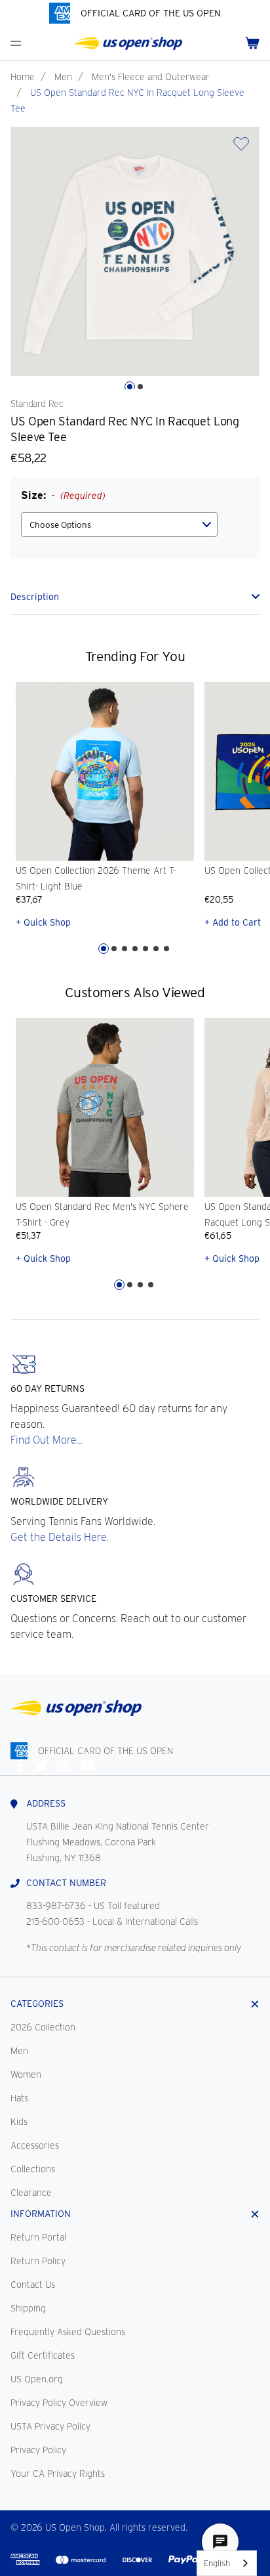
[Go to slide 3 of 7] (125, 949)
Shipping (28, 2308)
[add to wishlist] (241, 148)
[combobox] (227, 2563)
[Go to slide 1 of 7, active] (104, 949)
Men (63, 77)
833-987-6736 (56, 1906)
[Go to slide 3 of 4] (140, 1285)
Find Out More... (47, 1440)
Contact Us (33, 2285)
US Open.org (37, 2379)
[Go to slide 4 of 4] (151, 1285)
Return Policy (38, 2261)
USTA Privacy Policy (50, 2426)
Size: (63, 495)
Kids (19, 2122)
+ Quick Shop (43, 922)
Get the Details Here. (60, 1537)
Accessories (35, 2145)
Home (23, 77)
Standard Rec (37, 404)
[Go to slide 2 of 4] (130, 1285)
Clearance (31, 2193)
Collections (33, 2169)
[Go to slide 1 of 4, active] (119, 1285)
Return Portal (38, 2237)
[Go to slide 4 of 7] (135, 949)
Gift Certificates (43, 2355)
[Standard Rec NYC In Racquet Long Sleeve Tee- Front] (135, 251)
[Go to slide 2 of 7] (114, 949)
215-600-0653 (55, 1921)
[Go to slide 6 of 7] (156, 949)
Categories (37, 2004)
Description (35, 597)
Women (26, 2074)
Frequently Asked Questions (68, 2332)
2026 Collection (43, 2027)
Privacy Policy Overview (59, 2403)
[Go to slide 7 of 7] (166, 949)
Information (41, 2214)
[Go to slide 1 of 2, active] (130, 387)
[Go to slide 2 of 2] (140, 387)
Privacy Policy (38, 2450)
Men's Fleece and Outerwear (151, 77)
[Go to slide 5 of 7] (145, 949)
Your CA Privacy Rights (58, 2474)
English (217, 2563)
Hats (19, 2098)
